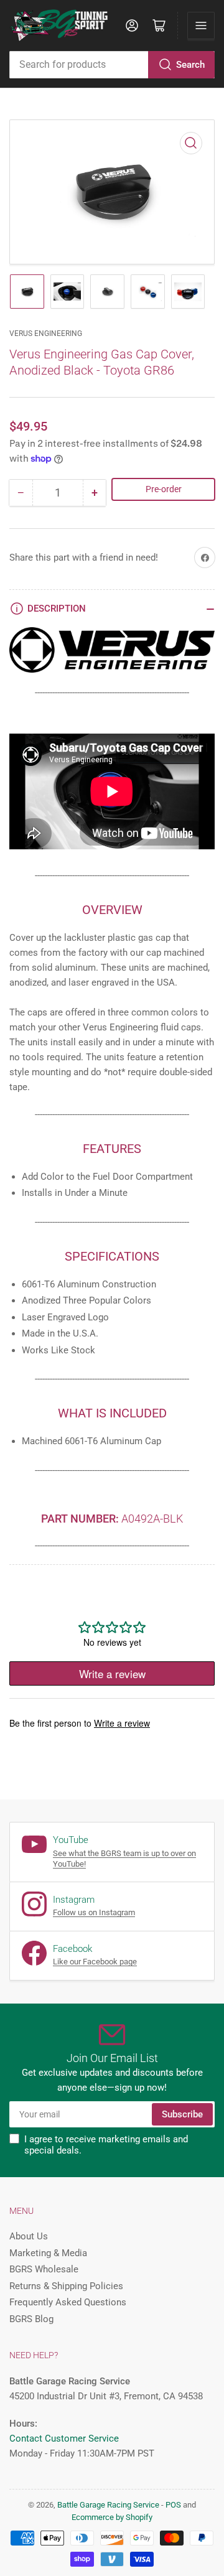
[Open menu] (201, 26)
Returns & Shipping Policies (66, 2286)
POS (173, 2505)
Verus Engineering (46, 334)
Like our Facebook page (95, 1962)
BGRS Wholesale (44, 2269)
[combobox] (112, 65)
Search (190, 65)
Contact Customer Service (64, 2438)
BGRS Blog (31, 2319)
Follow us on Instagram (94, 1912)
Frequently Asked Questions (68, 2302)
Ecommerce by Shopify (112, 2517)
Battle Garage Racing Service (108, 2505)
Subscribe (182, 2114)
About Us (29, 2236)
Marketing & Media (48, 2253)
